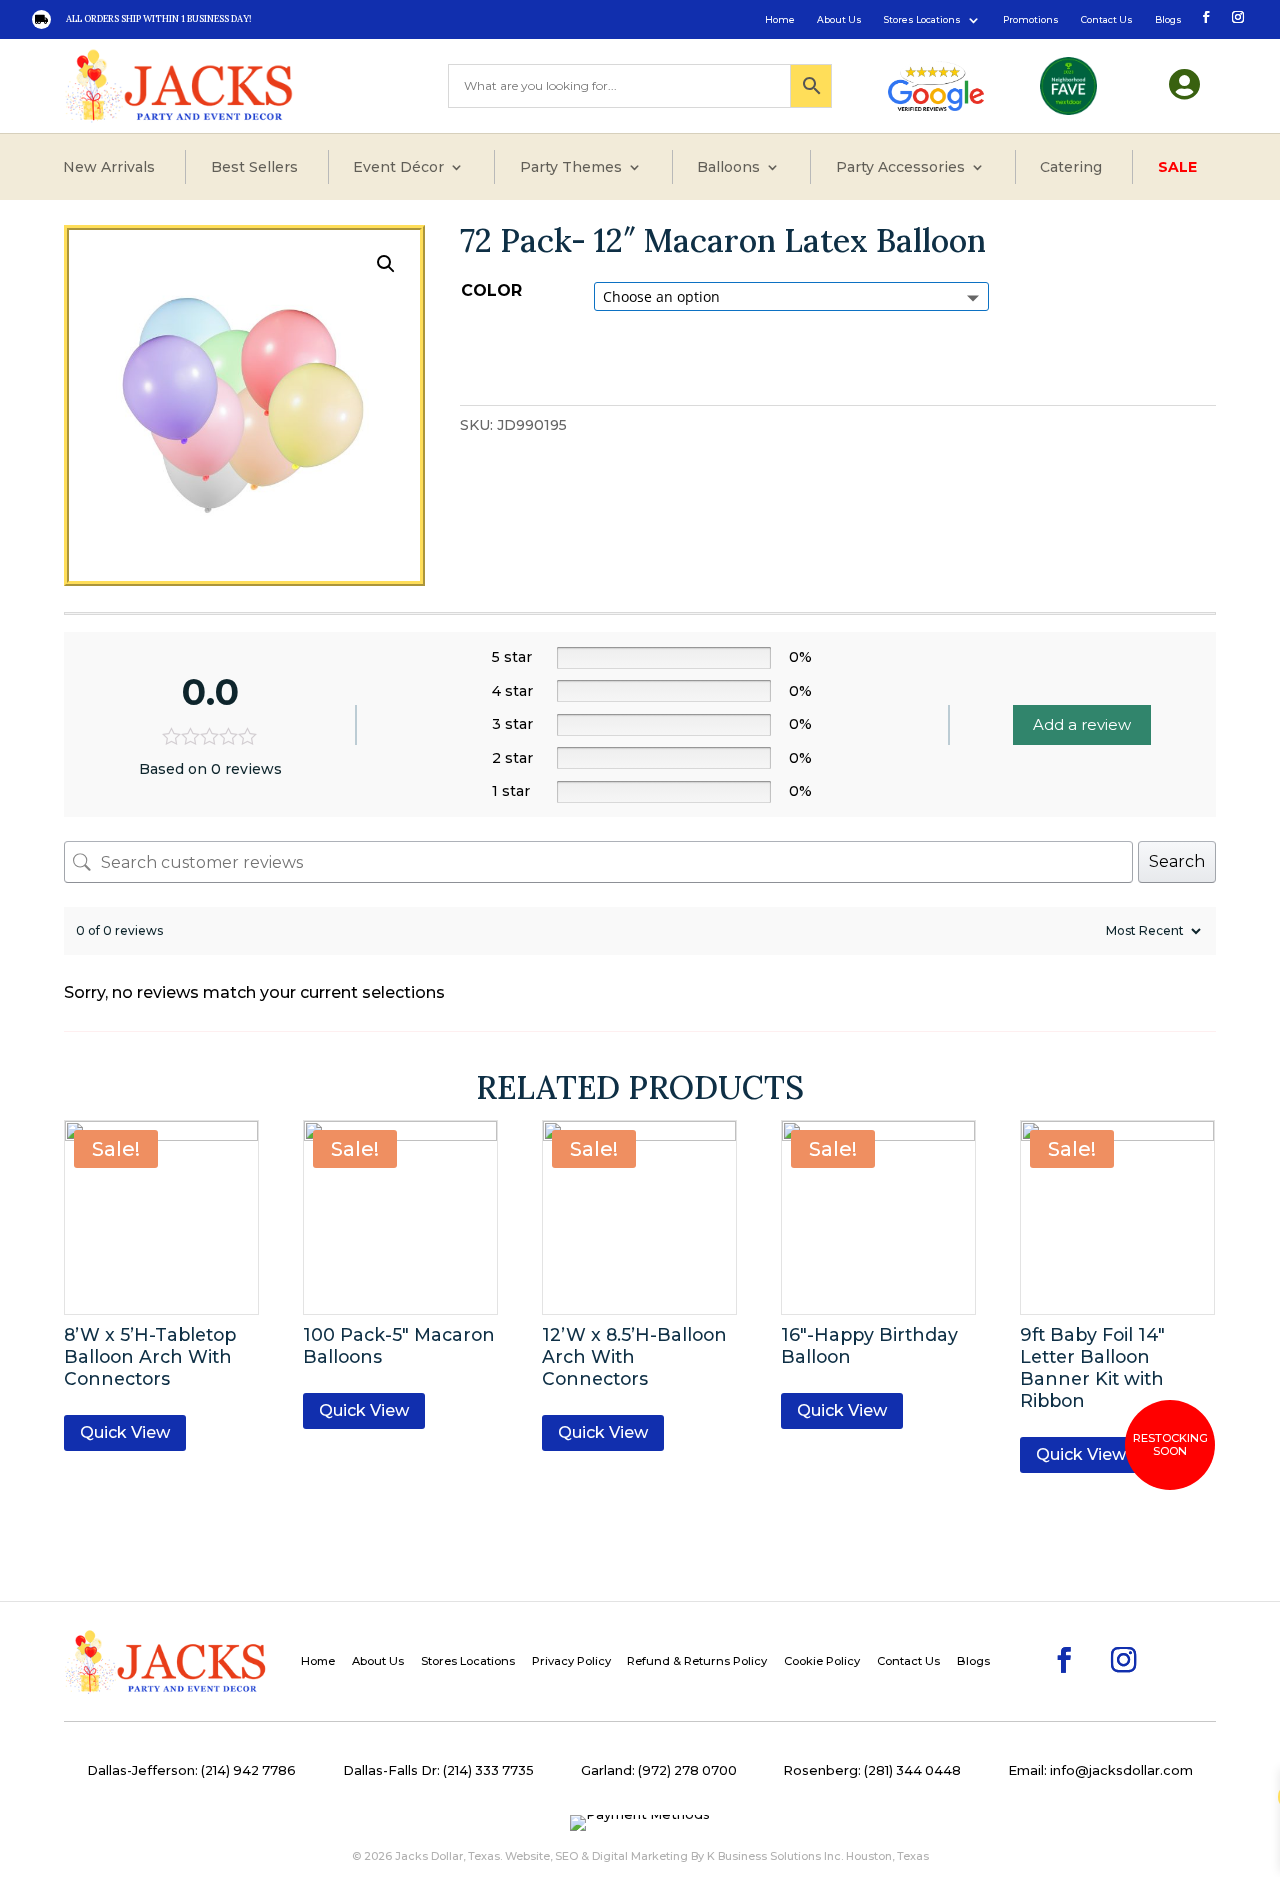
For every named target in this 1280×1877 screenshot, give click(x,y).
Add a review (1082, 724)
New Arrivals (109, 167)
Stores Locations (922, 19)
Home (780, 19)
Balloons (728, 167)
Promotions (1031, 19)
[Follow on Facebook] (1204, 16)
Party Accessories (900, 167)
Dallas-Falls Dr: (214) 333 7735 (438, 1770)
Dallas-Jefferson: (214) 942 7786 (191, 1770)
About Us (839, 19)
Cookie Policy (822, 1661)
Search (1177, 861)
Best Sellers (254, 167)
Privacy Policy (571, 1661)
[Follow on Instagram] (1236, 16)
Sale (1177, 167)
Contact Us (1107, 19)
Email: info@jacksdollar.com (1100, 1770)
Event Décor (398, 167)
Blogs (1168, 19)
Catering (1071, 167)
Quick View (125, 1432)
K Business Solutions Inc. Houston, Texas (818, 1856)
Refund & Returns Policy (697, 1661)
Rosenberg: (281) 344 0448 (872, 1770)
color (491, 290)
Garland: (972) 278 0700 (659, 1770)
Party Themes (571, 167)
